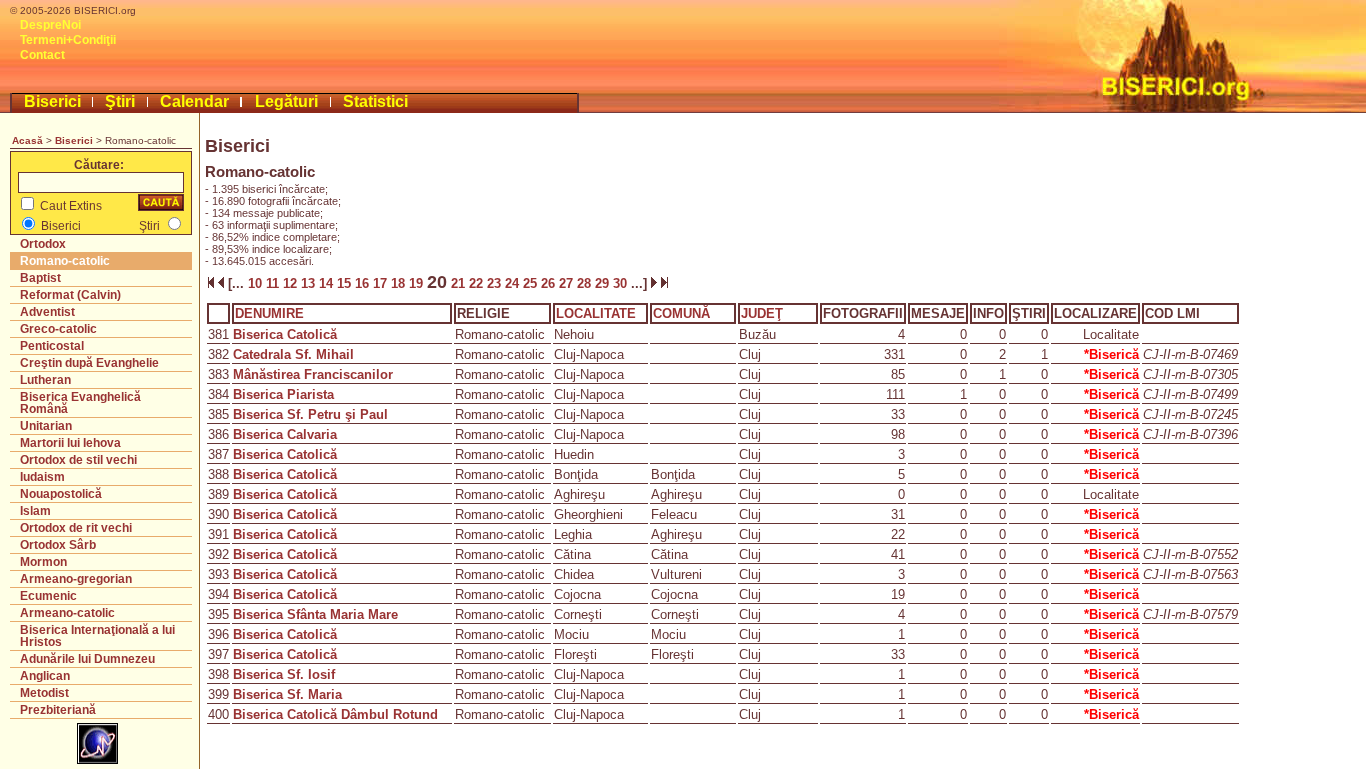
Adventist (47, 312)
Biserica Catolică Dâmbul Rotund (335, 714)
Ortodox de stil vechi (78, 460)
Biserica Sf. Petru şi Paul (310, 414)
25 (532, 283)
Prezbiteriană (58, 710)
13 (310, 283)
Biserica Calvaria (285, 434)
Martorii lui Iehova (70, 443)
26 (550, 283)
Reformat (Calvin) (70, 295)
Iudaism (42, 477)
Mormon (43, 562)
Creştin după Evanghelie (89, 363)
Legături (286, 101)
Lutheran (45, 380)
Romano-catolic (65, 261)
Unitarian (46, 426)
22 (478, 283)
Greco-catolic (58, 329)
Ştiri (120, 101)
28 (586, 283)
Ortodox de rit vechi (76, 528)
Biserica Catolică (285, 334)
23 (496, 283)
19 (418, 283)
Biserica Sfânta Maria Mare (315, 614)
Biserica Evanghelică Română (80, 403)
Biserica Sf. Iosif (284, 674)
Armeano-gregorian (76, 579)
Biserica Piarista (283, 394)
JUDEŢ (762, 313)
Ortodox (43, 244)
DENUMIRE (269, 313)
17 (382, 283)
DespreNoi (50, 25)
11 (274, 283)
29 (604, 283)
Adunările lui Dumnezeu (87, 659)
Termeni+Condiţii (68, 40)
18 (400, 283)
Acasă (27, 140)
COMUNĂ (681, 313)
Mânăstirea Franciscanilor (313, 374)
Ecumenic (48, 596)
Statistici (375, 101)
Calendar (194, 101)
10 (255, 283)
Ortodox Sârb (58, 545)
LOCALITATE (596, 313)
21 (458, 283)
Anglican (45, 676)
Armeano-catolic (67, 613)
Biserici (52, 101)
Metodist (44, 693)
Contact (42, 55)
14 (328, 283)
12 (292, 283)
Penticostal (52, 346)
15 (346, 283)
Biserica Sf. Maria (287, 694)
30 (622, 283)
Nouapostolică (61, 494)
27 (568, 283)
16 (364, 283)
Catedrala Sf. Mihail (293, 354)
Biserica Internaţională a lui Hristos (97, 636)
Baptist (40, 278)
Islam (35, 511)
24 (514, 283)
